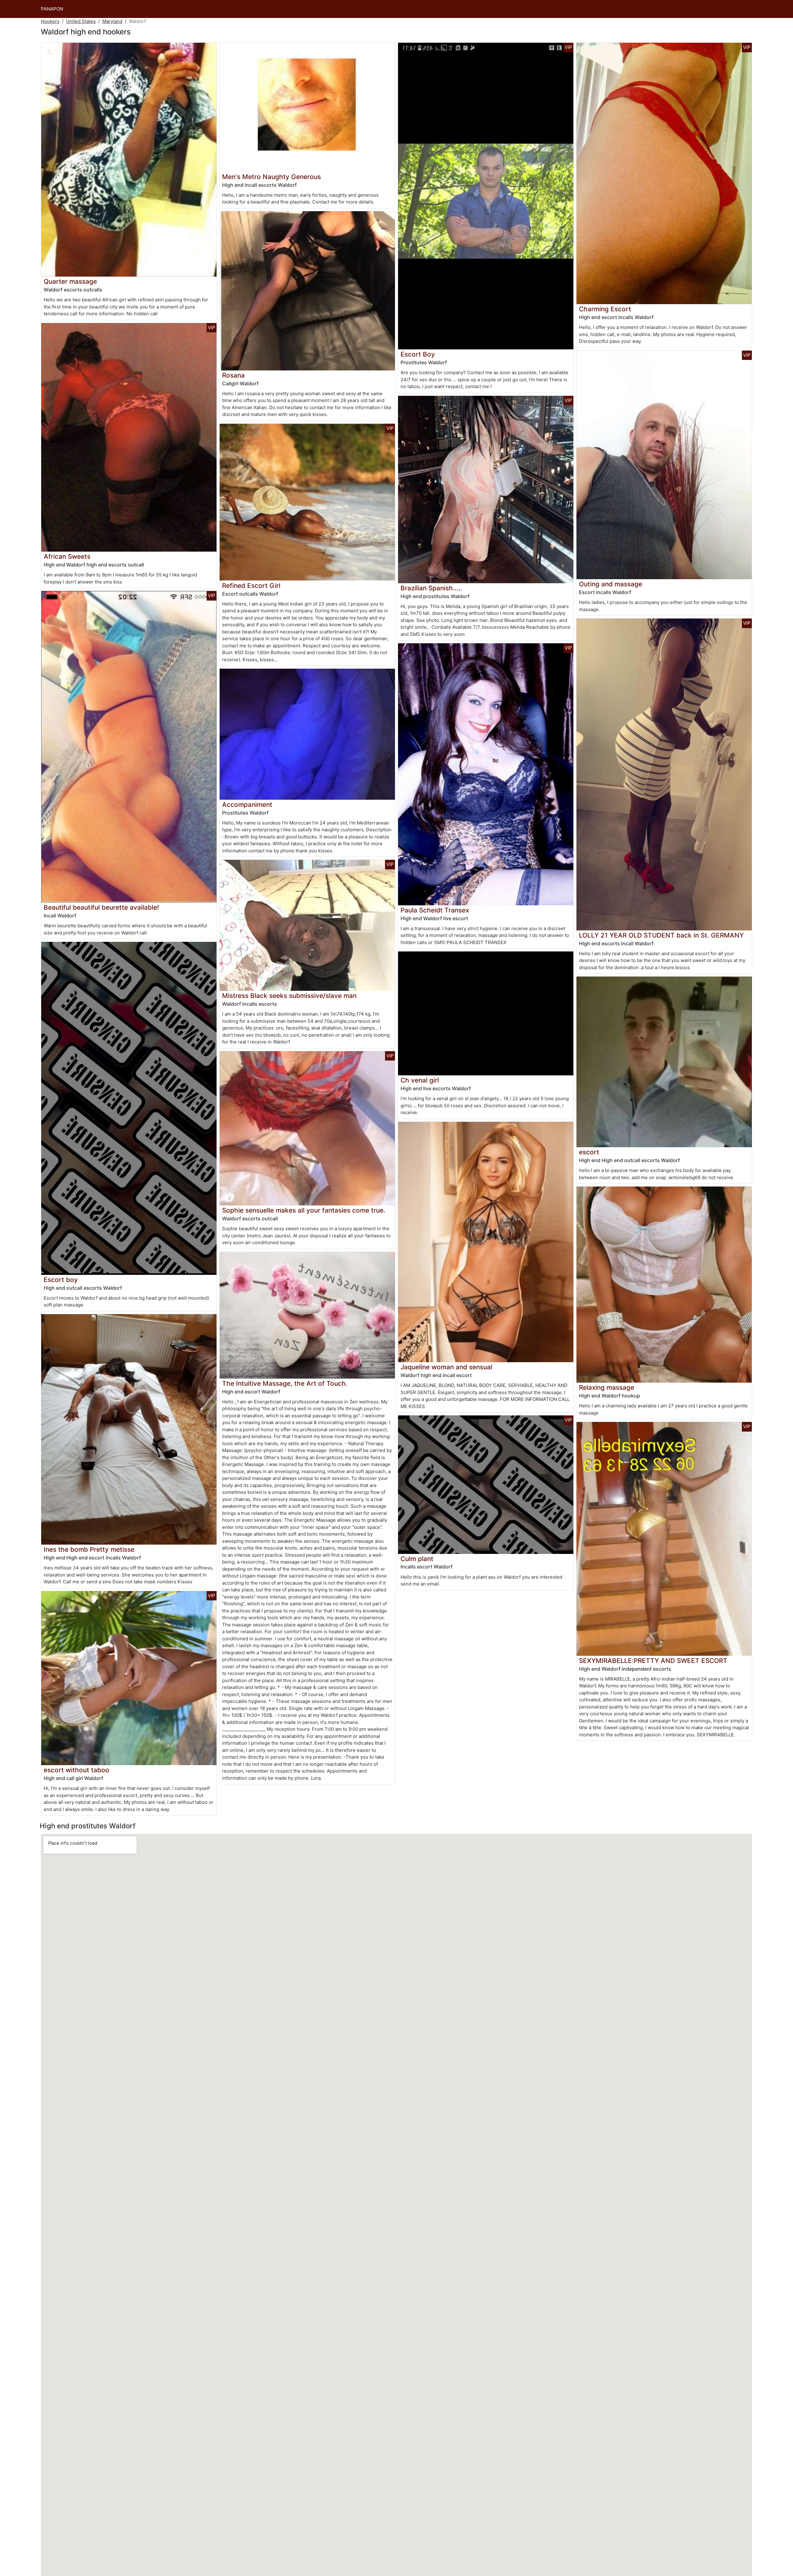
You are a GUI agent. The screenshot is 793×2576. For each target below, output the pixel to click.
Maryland (112, 21)
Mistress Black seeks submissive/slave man (289, 996)
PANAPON (52, 9)
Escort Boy (418, 354)
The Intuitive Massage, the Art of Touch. (285, 1383)
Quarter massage (70, 281)
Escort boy (61, 1280)
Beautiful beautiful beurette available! (101, 907)
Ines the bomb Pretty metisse (89, 1549)
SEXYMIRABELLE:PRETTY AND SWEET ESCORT (653, 1661)
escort (589, 1152)
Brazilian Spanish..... (431, 588)
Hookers (50, 21)
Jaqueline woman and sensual (446, 1367)
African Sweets (67, 556)
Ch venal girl (420, 1080)
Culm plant (417, 1559)
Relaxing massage (607, 1387)
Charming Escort (605, 309)
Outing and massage (611, 584)
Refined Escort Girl (251, 586)
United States (81, 21)
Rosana (233, 375)
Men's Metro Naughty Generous (272, 177)
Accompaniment (247, 805)
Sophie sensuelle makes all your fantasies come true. (304, 1210)
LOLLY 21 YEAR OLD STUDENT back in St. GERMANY (661, 935)
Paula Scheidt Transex (435, 910)
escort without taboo (77, 1770)
